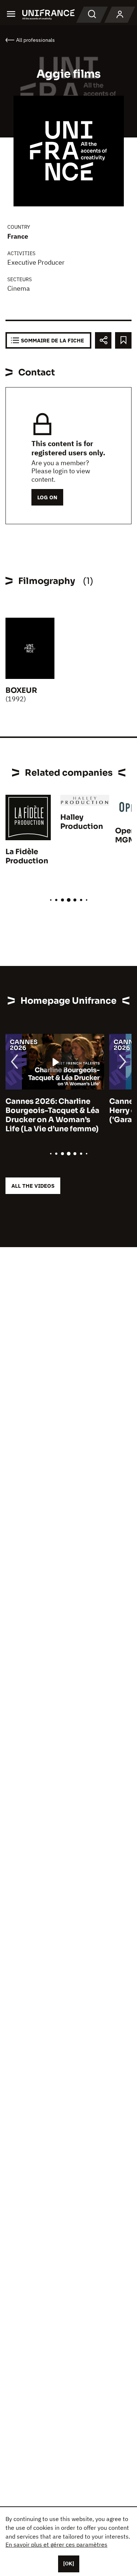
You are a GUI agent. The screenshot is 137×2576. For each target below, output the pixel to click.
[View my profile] (120, 15)
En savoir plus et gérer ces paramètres (56, 2544)
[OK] (69, 2564)
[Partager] (103, 340)
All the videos (33, 1186)
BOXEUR (21, 690)
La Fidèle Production (27, 856)
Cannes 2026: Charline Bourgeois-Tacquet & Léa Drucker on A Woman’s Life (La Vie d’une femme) (52, 1115)
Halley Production (82, 822)
